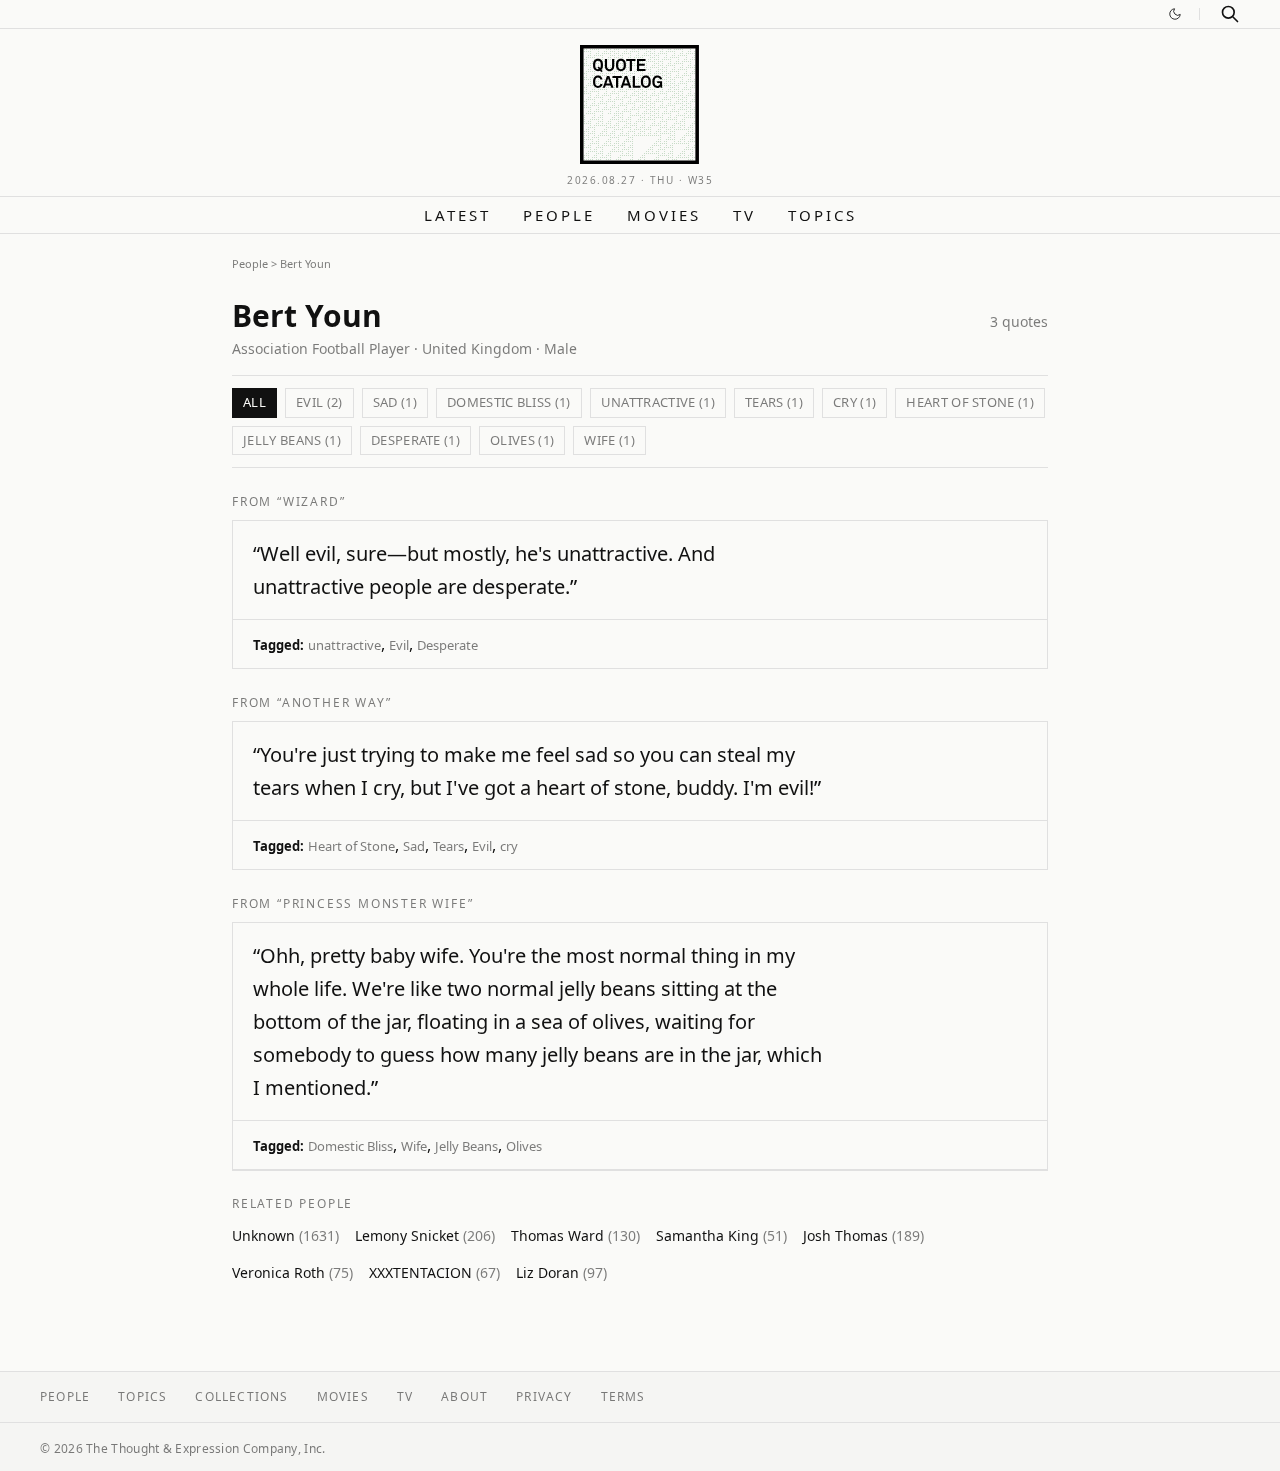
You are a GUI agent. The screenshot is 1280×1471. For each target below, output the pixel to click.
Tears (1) (774, 402)
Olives (524, 1146)
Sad (414, 846)
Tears (448, 846)
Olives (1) (522, 440)
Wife (414, 1146)
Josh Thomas (863, 1235)
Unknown (285, 1235)
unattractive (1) (658, 402)
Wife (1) (609, 440)
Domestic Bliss (350, 1146)
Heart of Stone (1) (970, 402)
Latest (457, 215)
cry (509, 846)
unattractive (344, 645)
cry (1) (854, 402)
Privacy (544, 1396)
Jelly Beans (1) (292, 440)
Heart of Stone (351, 846)
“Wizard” (311, 501)
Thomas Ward (575, 1235)
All (254, 402)
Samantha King (721, 1235)
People (559, 215)
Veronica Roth (292, 1272)
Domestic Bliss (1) (509, 402)
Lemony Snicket (425, 1235)
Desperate (447, 645)
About (464, 1396)
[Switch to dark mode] (1175, 14)
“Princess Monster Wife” (375, 903)
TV (744, 215)
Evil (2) (319, 402)
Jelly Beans (466, 1146)
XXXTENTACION (434, 1272)
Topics (822, 215)
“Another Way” (334, 702)
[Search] (1230, 14)
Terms (623, 1396)
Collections (241, 1396)
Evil (399, 645)
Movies (664, 215)
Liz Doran (561, 1272)
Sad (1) (395, 402)
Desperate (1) (415, 440)
